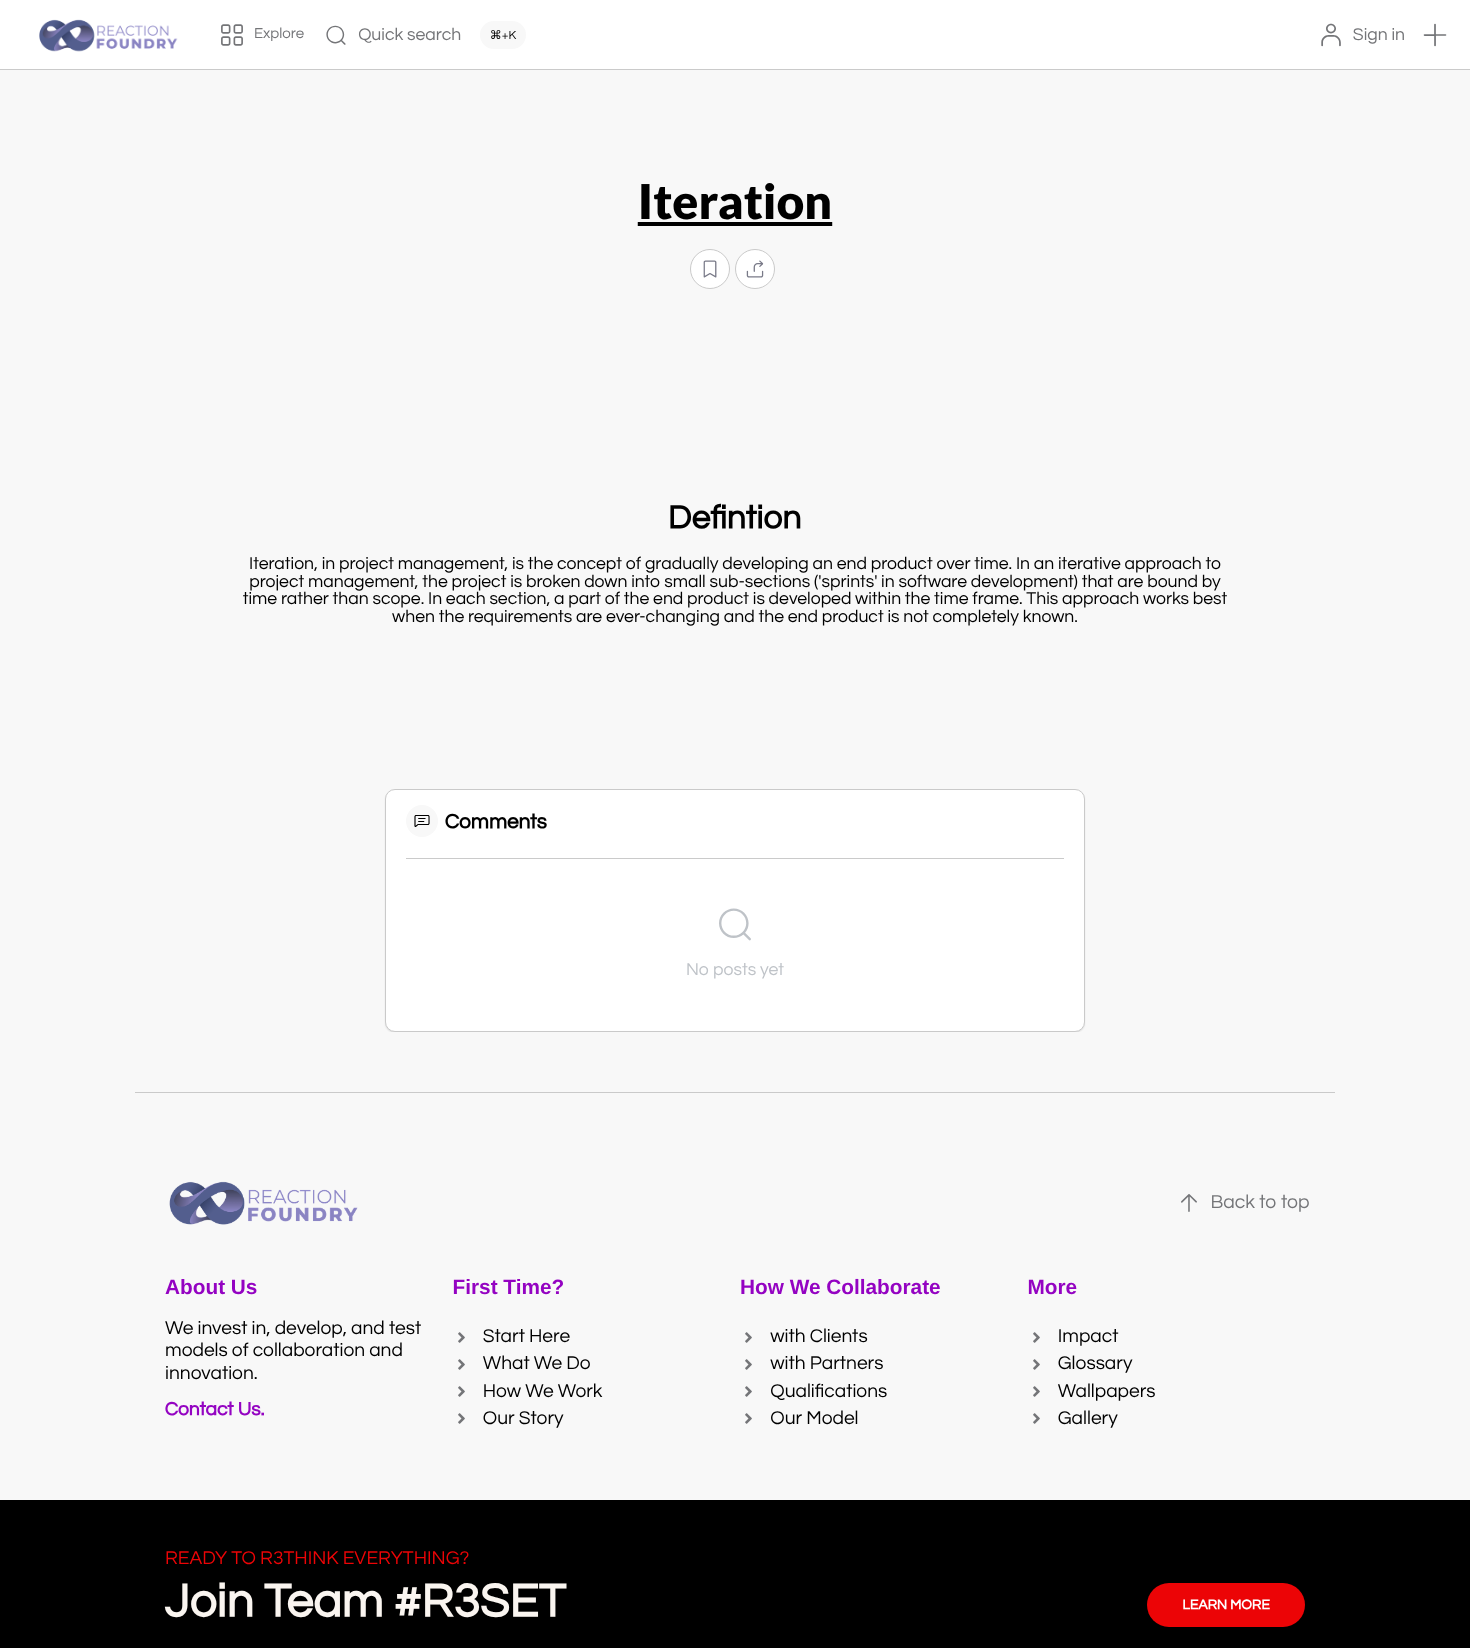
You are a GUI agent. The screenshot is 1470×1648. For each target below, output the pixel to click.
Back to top (1259, 1203)
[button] (1435, 35)
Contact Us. (219, 1410)
